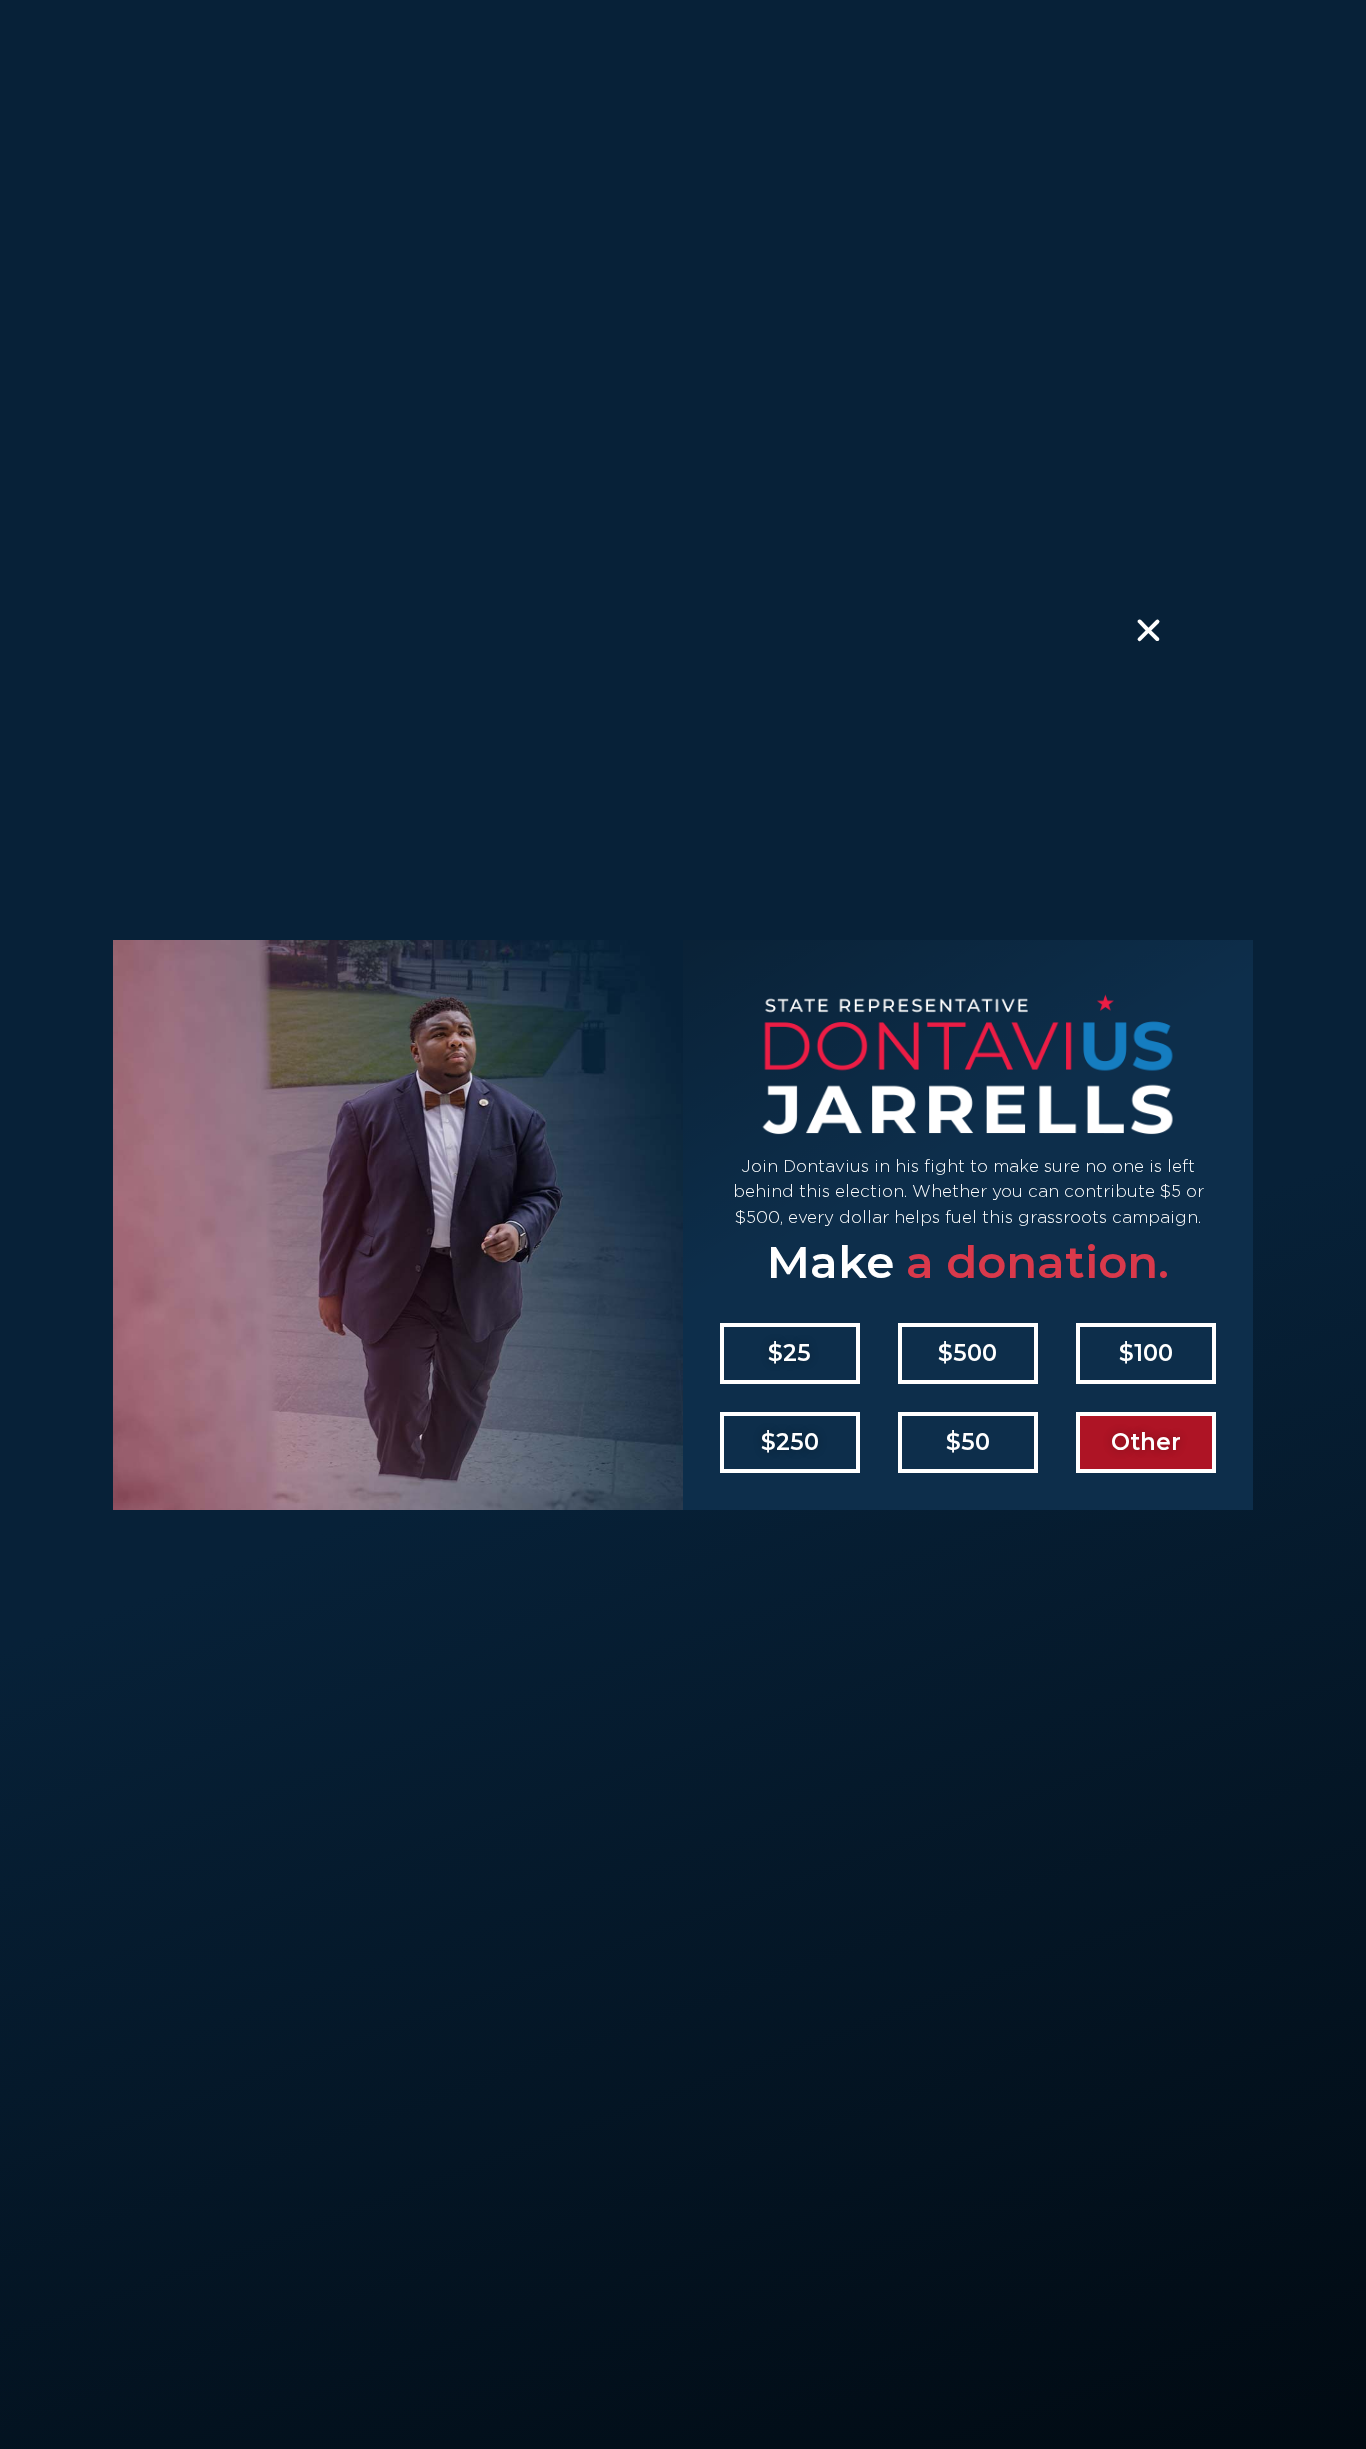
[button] (790, 1353)
